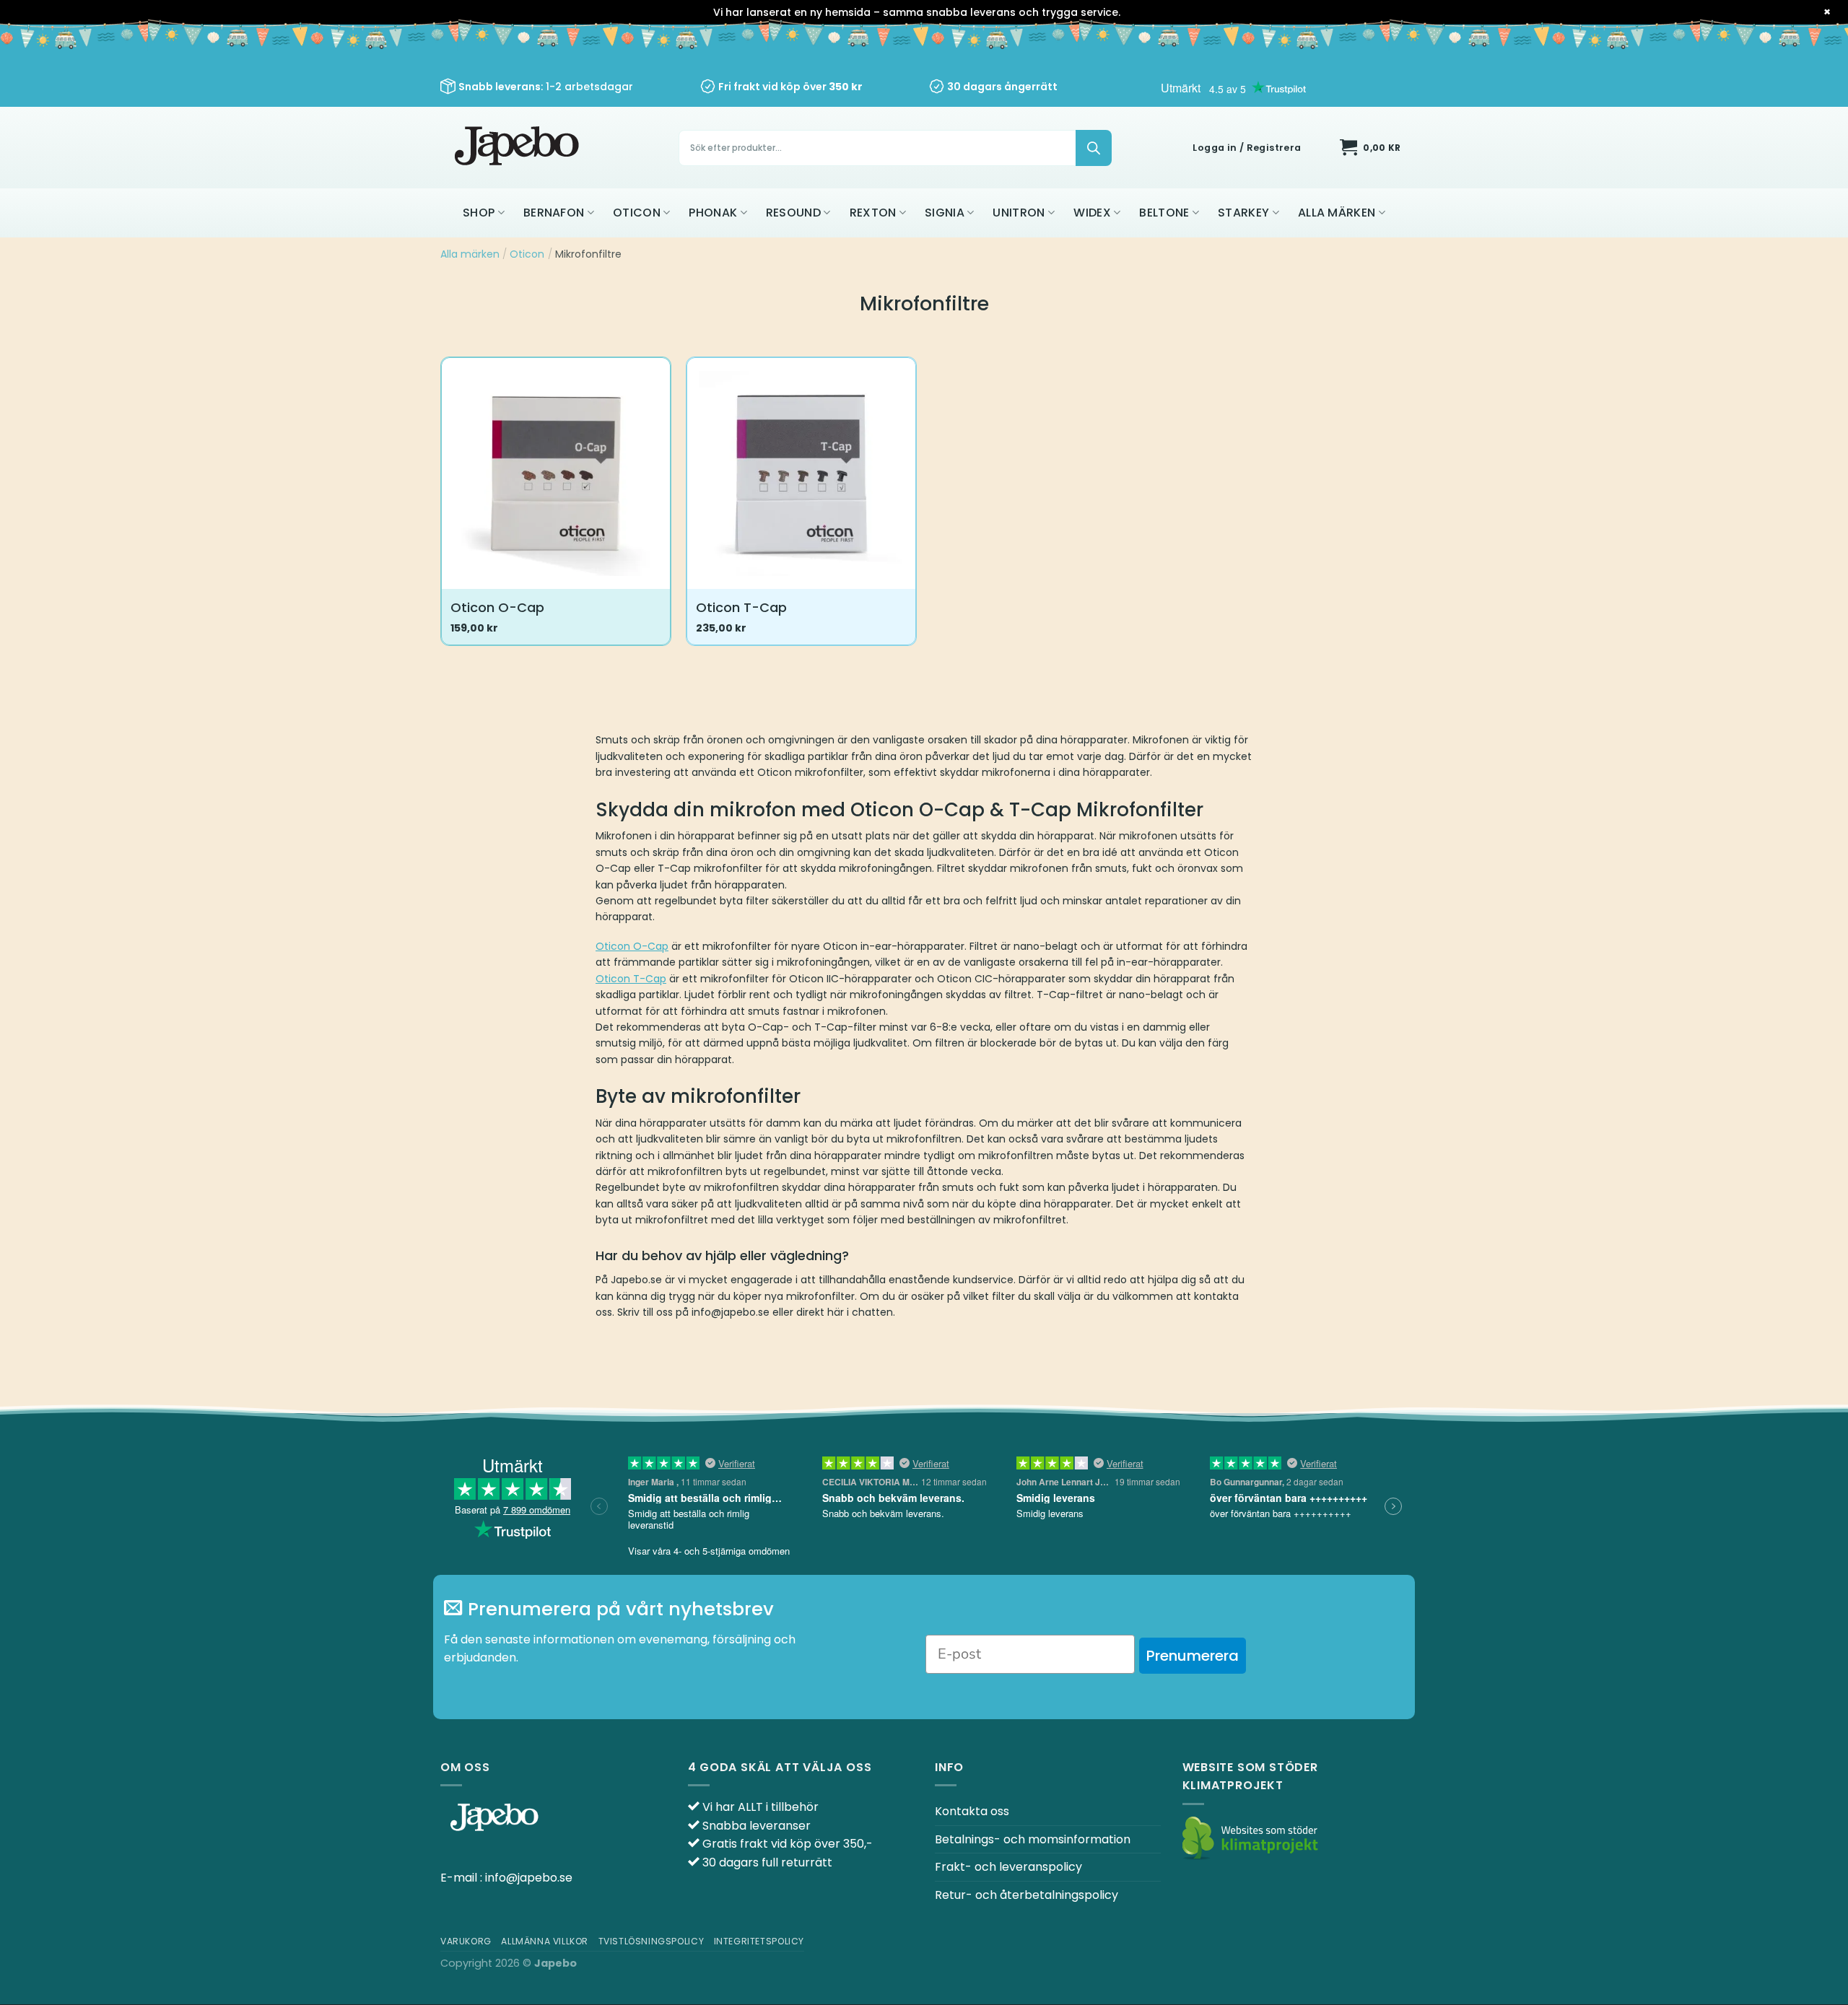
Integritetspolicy (759, 1941)
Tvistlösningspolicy (651, 1941)
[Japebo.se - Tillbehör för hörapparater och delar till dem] (519, 148)
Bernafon (554, 213)
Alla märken (1337, 213)
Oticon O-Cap (497, 607)
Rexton (873, 213)
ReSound (793, 213)
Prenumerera (1193, 1656)
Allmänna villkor (545, 1941)
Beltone (1164, 213)
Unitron (1019, 213)
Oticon (637, 213)
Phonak (713, 213)
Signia (945, 213)
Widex (1092, 213)
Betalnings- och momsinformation (1033, 1839)
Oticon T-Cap (741, 607)
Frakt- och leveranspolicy (1008, 1867)
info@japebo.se (529, 1878)
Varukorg (466, 1941)
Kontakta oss (972, 1811)
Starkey (1243, 213)
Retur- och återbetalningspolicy (1027, 1895)
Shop (479, 213)
